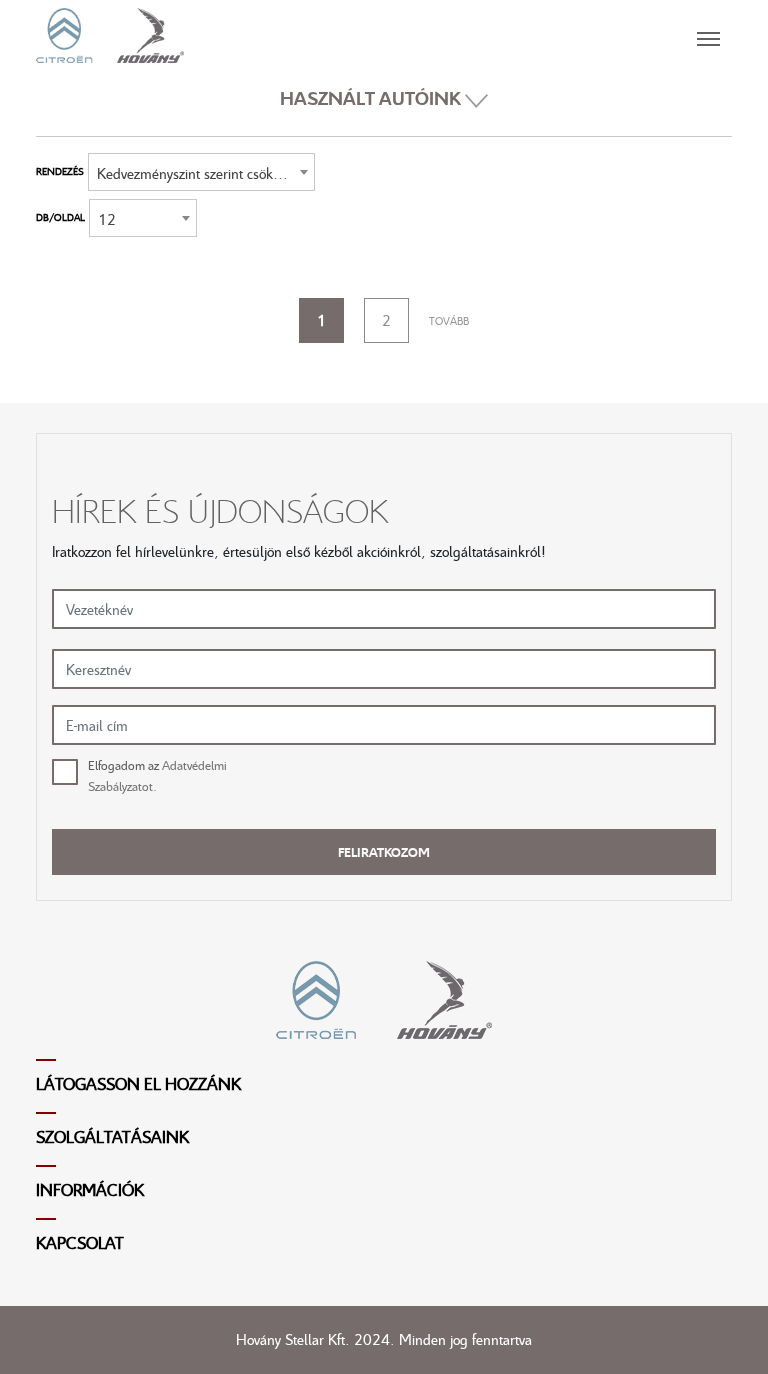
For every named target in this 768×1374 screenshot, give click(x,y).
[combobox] (201, 172)
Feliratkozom (384, 852)
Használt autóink (372, 98)
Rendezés (60, 171)
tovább (449, 320)
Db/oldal (60, 217)
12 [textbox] (107, 219)
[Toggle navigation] (458, 35)
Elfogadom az (157, 775)
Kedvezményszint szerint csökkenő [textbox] (199, 173)
